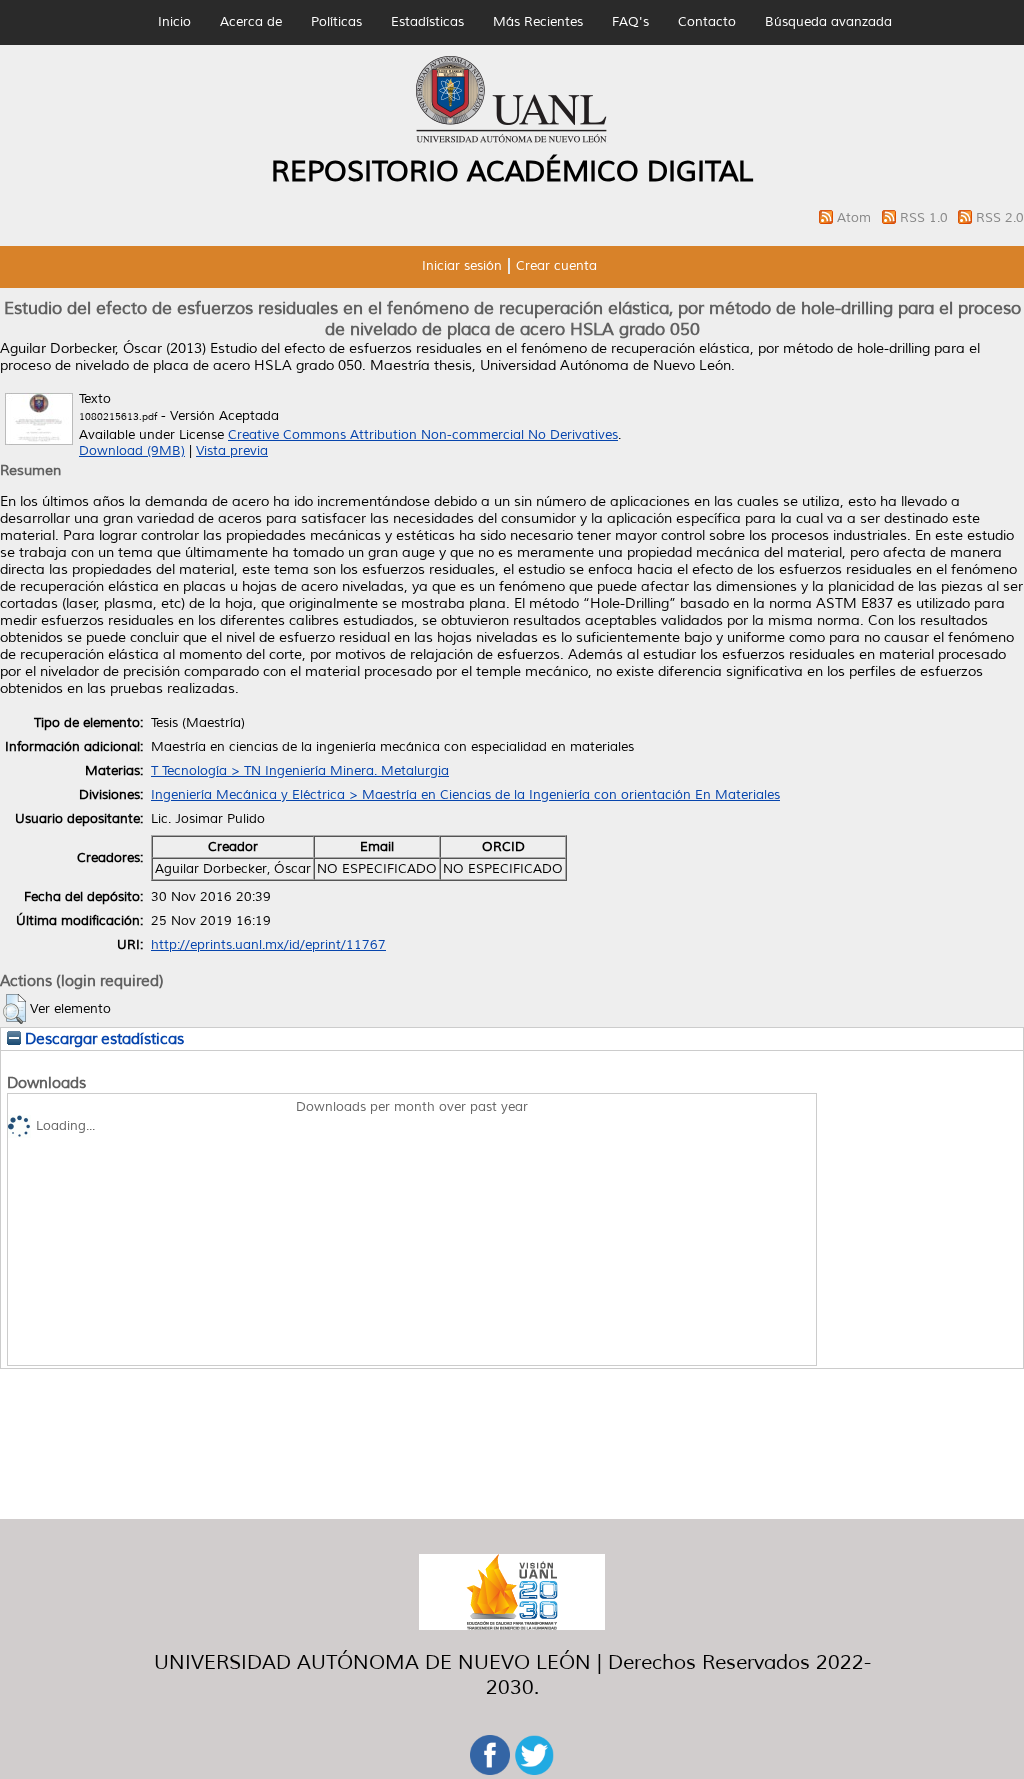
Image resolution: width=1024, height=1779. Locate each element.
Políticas (336, 22)
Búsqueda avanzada (828, 22)
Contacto (707, 22)
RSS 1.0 (926, 218)
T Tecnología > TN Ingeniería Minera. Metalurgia (300, 771)
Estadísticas (427, 22)
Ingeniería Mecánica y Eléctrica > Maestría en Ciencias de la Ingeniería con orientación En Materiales (465, 795)
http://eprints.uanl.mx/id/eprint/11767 (268, 945)
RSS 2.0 (1000, 218)
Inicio (174, 22)
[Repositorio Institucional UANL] (512, 140)
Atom (856, 218)
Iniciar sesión (462, 266)
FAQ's (630, 22)
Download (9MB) (132, 451)
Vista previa (232, 451)
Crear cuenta (556, 266)
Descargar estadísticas (102, 1039)
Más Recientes (538, 22)
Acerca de (251, 22)
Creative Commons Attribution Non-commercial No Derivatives (423, 435)
